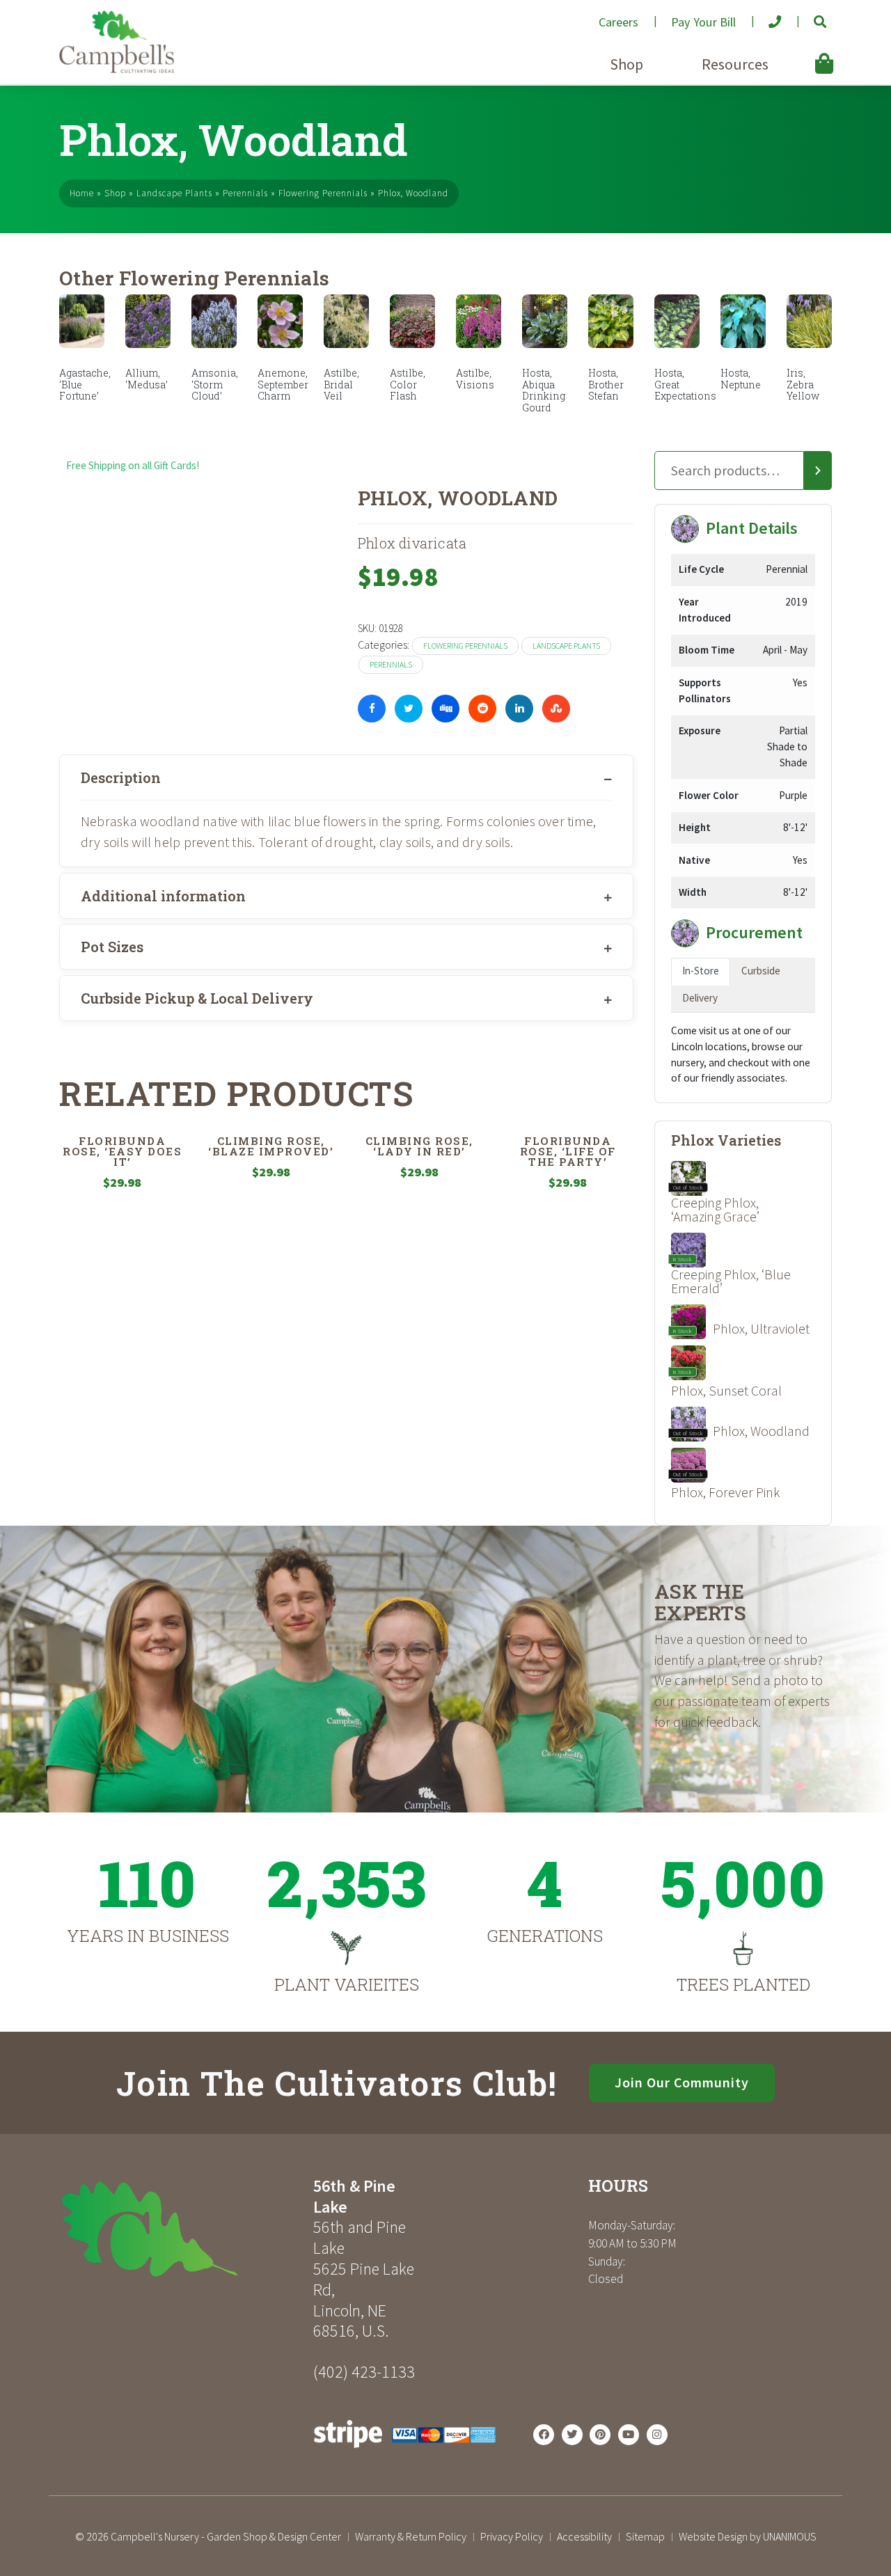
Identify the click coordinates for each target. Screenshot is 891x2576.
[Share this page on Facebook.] (372, 709)
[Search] (818, 471)
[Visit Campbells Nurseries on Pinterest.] (600, 2435)
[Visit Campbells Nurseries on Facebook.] (544, 2435)
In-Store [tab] (701, 971)
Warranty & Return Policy (411, 2536)
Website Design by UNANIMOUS (748, 2536)
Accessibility (584, 2536)
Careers (618, 22)
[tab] (346, 777)
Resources (735, 64)
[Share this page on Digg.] (445, 709)
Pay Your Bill (703, 22)
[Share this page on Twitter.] (409, 709)
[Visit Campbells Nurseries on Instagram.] (657, 2435)
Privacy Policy (512, 2536)
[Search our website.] (809, 16)
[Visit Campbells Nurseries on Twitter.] (572, 2435)
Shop (626, 64)
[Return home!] (117, 69)
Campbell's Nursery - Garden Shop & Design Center (226, 2536)
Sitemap (645, 2536)
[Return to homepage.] (181, 2229)
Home (82, 193)
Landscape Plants (174, 193)
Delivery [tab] (700, 998)
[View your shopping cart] (803, 53)
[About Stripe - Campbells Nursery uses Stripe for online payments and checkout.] (405, 2452)
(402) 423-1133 (364, 2372)
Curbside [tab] (761, 971)
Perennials (245, 193)
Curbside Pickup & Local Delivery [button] (197, 998)
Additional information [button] (163, 896)
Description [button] (121, 777)
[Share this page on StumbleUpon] (556, 709)
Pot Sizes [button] (112, 947)
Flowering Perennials (323, 193)
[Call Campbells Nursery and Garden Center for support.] (764, 16)
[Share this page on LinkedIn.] (519, 709)
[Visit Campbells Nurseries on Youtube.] (629, 2435)
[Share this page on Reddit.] (482, 709)
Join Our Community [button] (682, 2083)
